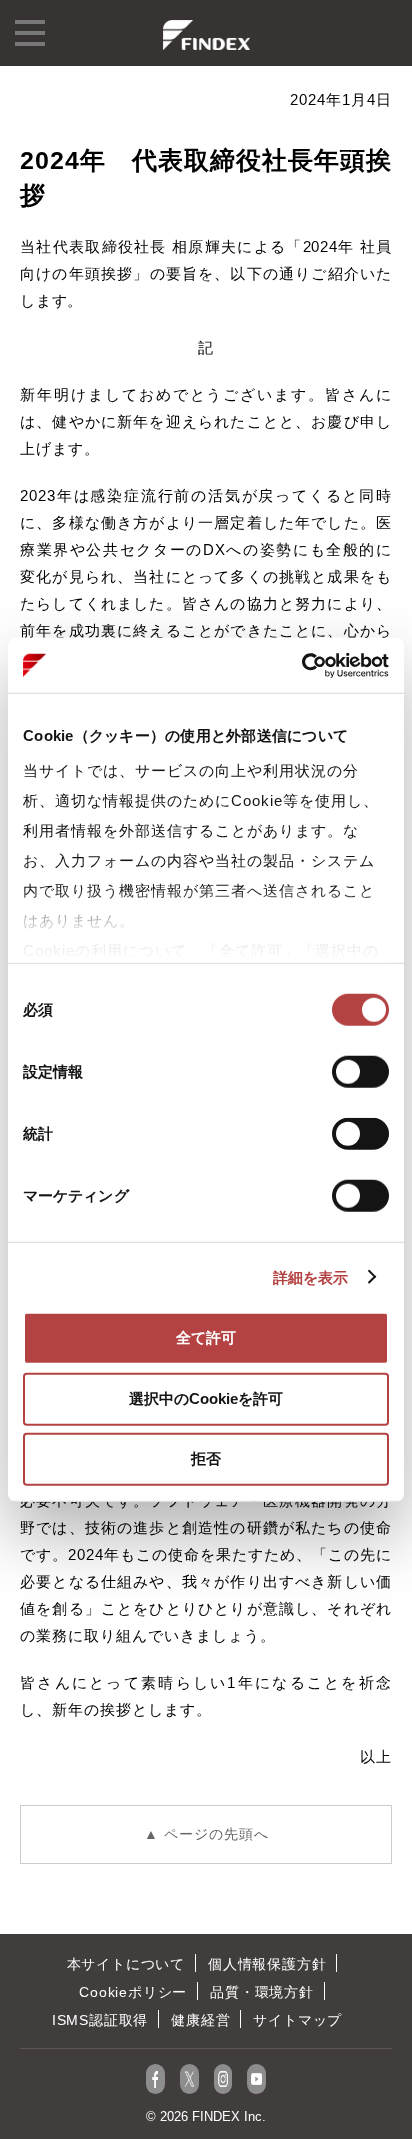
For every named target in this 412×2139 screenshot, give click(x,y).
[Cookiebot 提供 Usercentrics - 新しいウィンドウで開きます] (301, 665)
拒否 (206, 1458)
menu (30, 33)
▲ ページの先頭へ (206, 1834)
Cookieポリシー (133, 1992)
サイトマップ (297, 2020)
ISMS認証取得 (100, 2020)
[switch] (360, 1072)
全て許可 (206, 1337)
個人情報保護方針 (267, 1964)
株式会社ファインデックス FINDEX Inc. (206, 35)
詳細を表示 (311, 1276)
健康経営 (200, 2020)
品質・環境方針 (262, 1992)
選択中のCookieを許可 (206, 1397)
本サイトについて (126, 1964)
